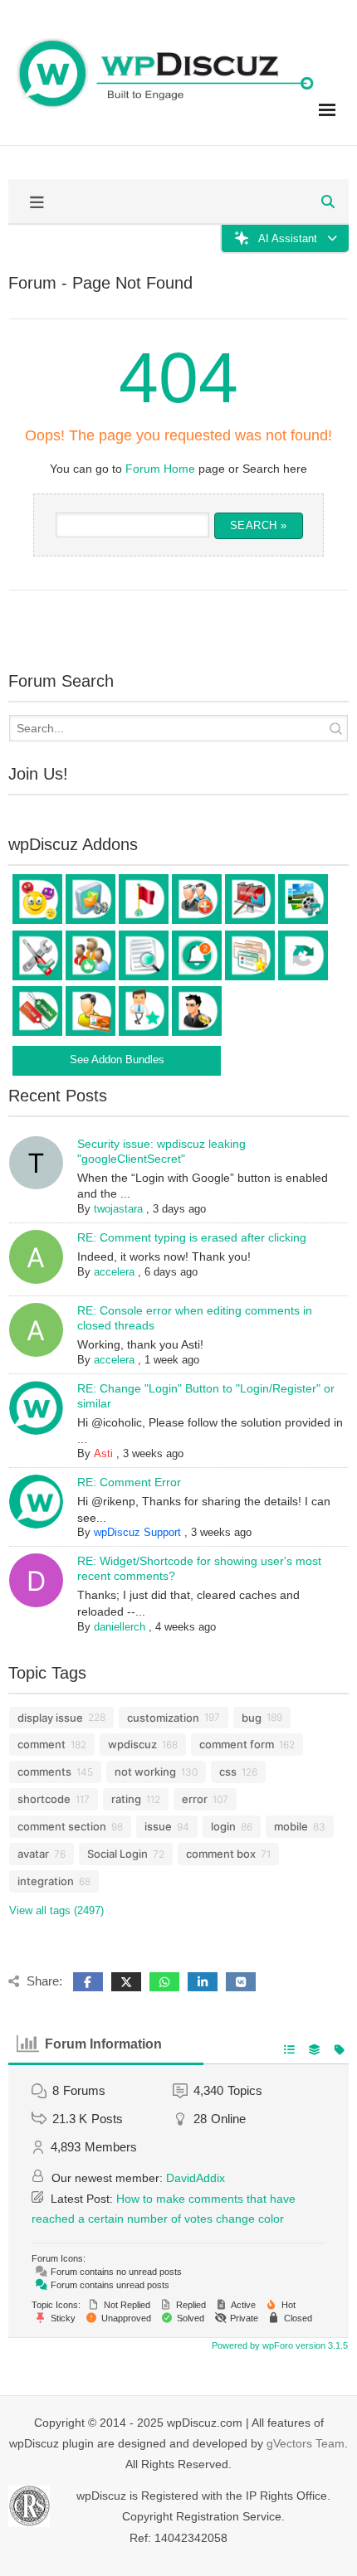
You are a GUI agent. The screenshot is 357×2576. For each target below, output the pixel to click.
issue (158, 1826)
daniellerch (120, 1627)
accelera (114, 1272)
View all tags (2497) (56, 1910)
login (223, 1826)
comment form (237, 1744)
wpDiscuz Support (137, 1532)
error (195, 1799)
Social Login (117, 1854)
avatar (33, 1854)
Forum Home (160, 469)
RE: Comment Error (129, 1482)
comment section (62, 1826)
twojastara (118, 1209)
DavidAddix (196, 2178)
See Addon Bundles (117, 1060)
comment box (221, 1854)
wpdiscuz (132, 1744)
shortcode (44, 1799)
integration (46, 1881)
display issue (50, 1718)
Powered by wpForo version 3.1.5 (279, 2345)
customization (163, 1718)
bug (252, 1718)
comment (42, 1744)
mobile (291, 1826)
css (228, 1772)
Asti (103, 1453)
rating (126, 1799)
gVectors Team (306, 2443)
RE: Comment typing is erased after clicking (192, 1237)
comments (44, 1772)
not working (145, 1772)
